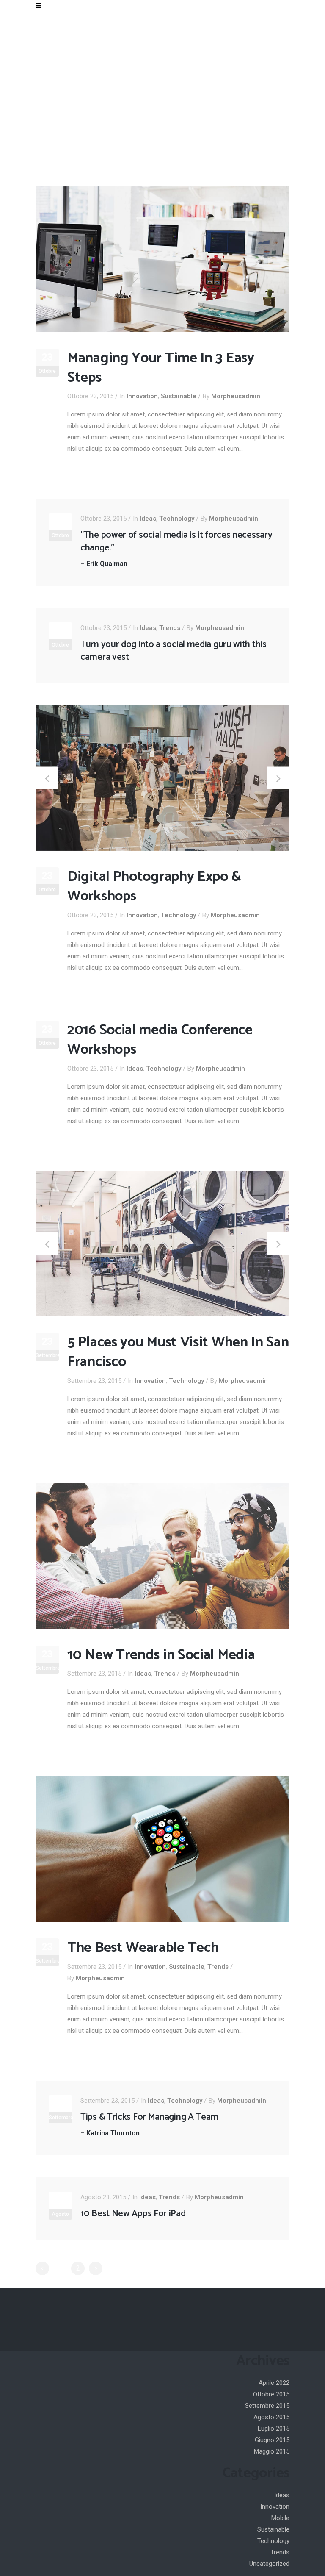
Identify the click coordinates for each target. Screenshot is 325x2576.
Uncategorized (269, 2564)
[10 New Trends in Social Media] (162, 1556)
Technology (177, 519)
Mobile (280, 2518)
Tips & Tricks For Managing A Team (149, 2117)
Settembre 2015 (267, 2406)
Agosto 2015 (271, 2417)
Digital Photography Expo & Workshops (154, 887)
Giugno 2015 (272, 2440)
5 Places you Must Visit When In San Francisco (178, 1352)
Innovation (142, 396)
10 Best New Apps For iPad (133, 2214)
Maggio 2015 (272, 2451)
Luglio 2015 (274, 2429)
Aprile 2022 (274, 2383)
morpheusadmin (236, 396)
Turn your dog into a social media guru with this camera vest (174, 651)
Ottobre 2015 (271, 2394)
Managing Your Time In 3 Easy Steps (161, 368)
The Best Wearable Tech (143, 1948)
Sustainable (179, 396)
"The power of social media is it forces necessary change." (176, 541)
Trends (170, 628)
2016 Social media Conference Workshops (160, 1040)
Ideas (148, 519)
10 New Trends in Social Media (161, 1655)
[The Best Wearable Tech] (162, 1849)
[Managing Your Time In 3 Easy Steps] (162, 259)
